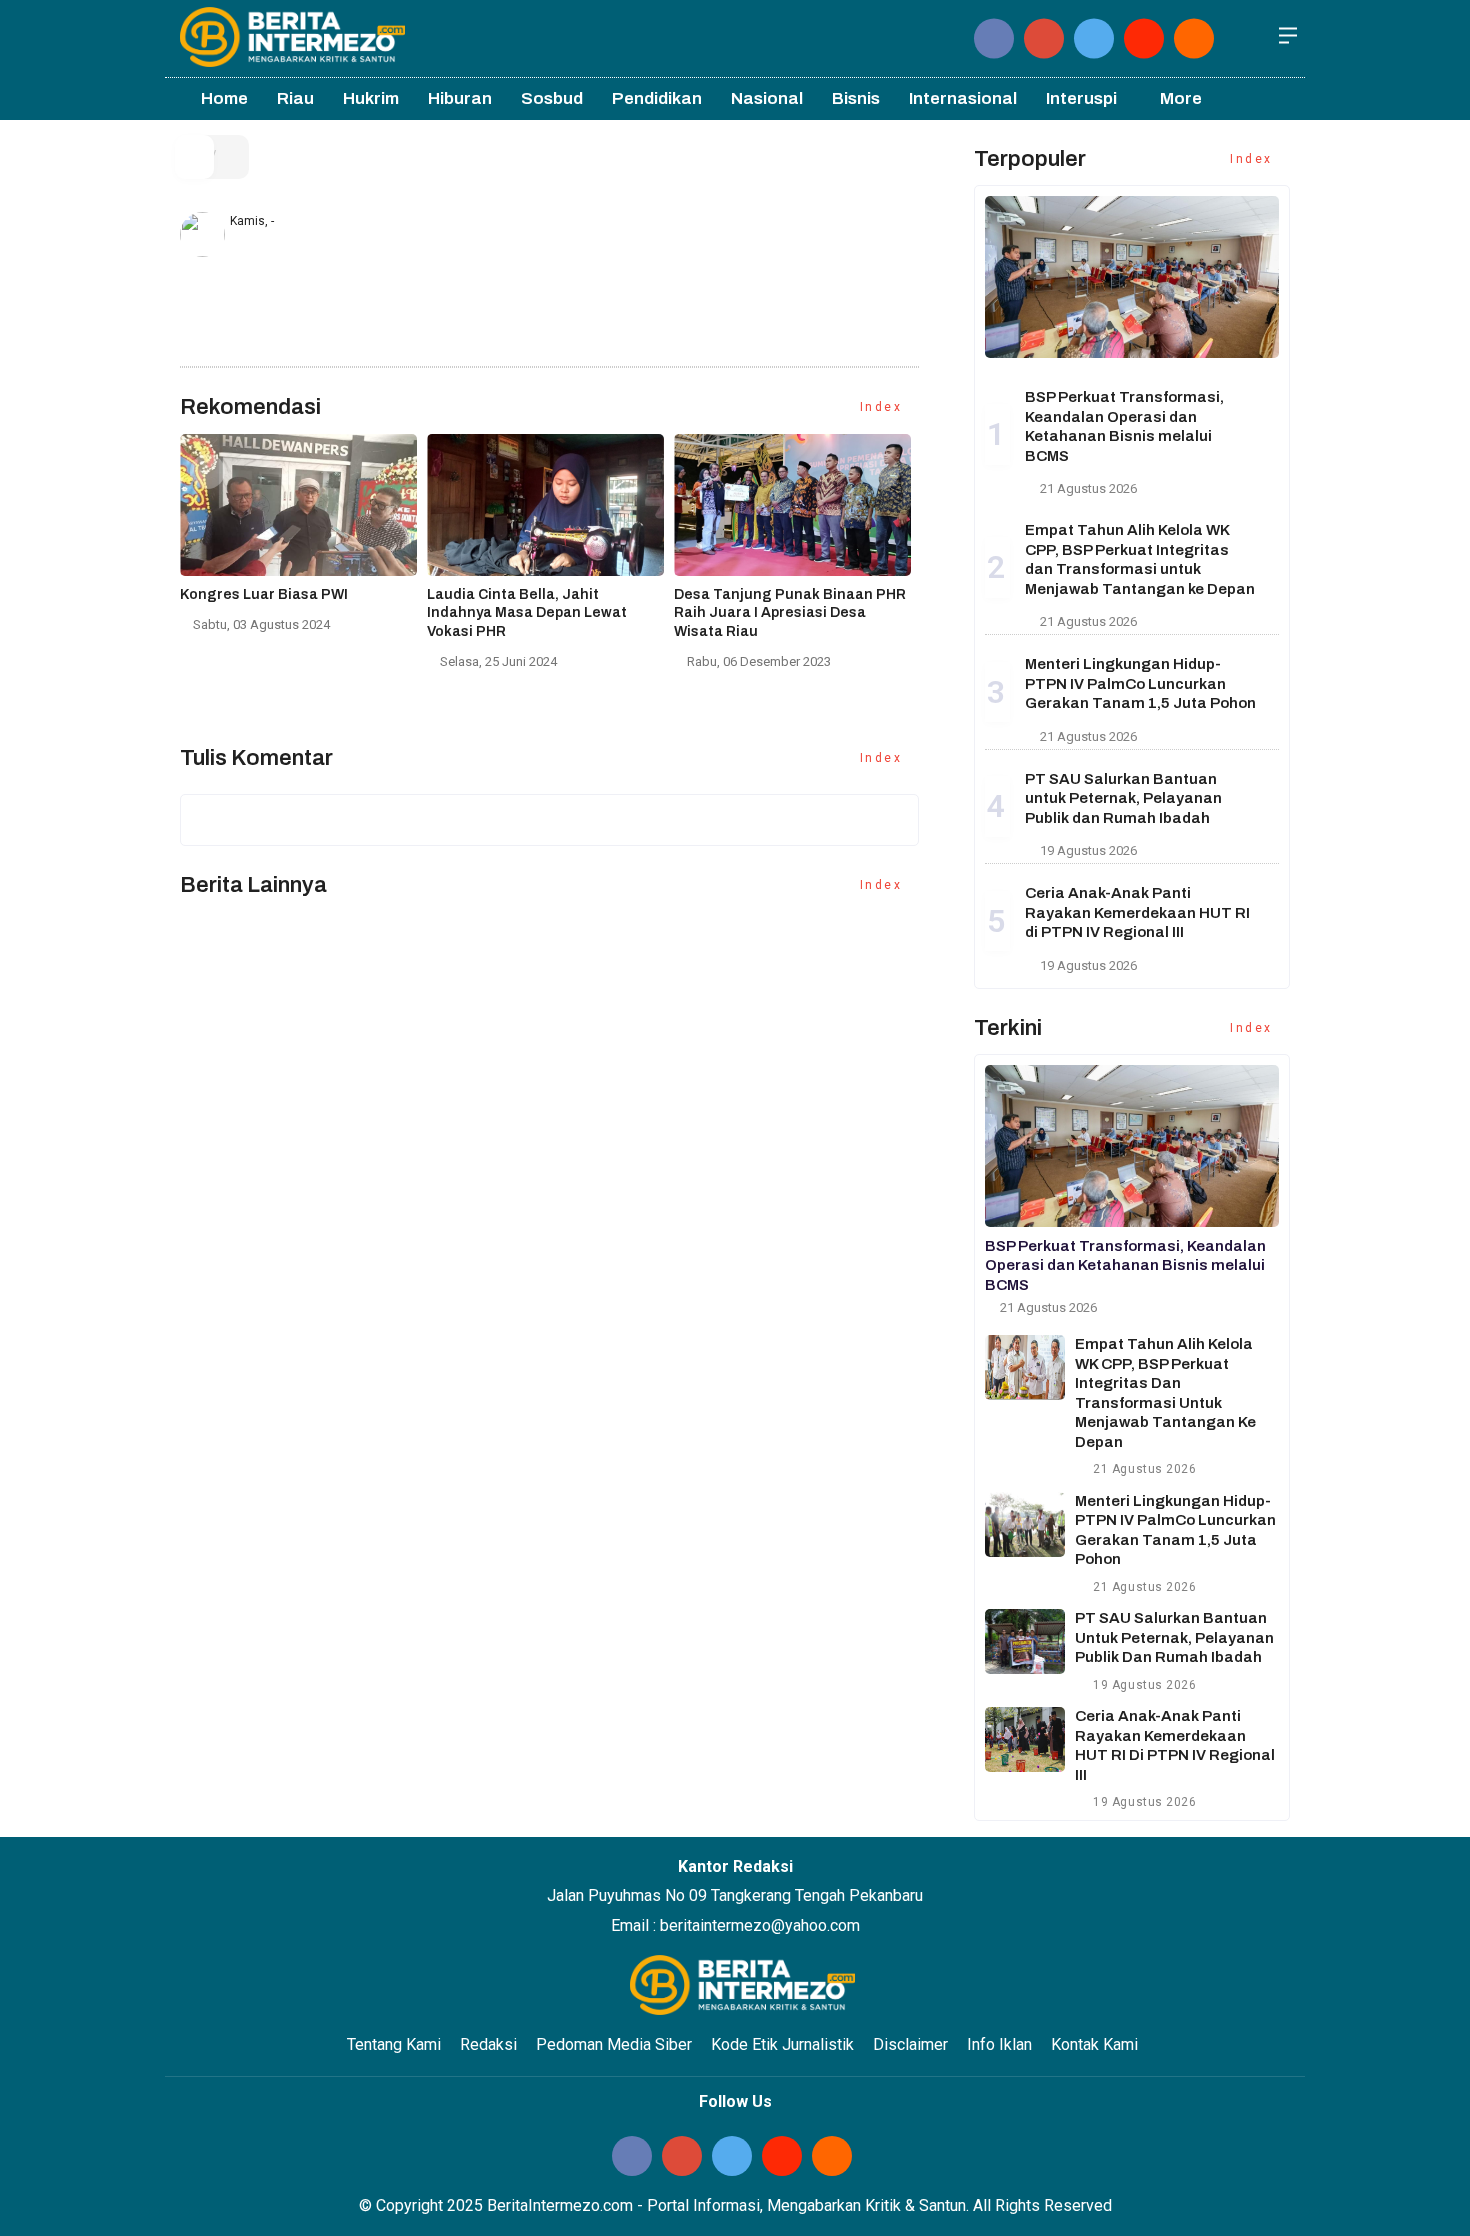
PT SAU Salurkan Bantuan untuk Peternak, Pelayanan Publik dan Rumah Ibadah (1123, 798)
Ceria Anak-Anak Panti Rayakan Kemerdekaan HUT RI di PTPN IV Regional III (1137, 912)
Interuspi (1081, 98)
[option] (303, 541)
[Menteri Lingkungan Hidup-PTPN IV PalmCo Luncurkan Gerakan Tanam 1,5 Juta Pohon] (1025, 1524)
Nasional (767, 98)
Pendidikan (657, 98)
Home (223, 98)
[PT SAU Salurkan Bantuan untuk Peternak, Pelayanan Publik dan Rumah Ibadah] (1025, 1641)
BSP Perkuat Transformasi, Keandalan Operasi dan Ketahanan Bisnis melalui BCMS (1125, 1265)
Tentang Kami (394, 2044)
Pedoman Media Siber (614, 2044)
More (1181, 98)
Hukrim (371, 98)
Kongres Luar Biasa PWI (264, 594)
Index (884, 407)
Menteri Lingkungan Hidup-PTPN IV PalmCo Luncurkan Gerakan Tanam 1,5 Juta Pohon (1140, 683)
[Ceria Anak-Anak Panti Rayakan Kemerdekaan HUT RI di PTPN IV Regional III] (1025, 1739)
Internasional (963, 98)
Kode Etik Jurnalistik (782, 2044)
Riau (295, 98)
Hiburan (460, 98)
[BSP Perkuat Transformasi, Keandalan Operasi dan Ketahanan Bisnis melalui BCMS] (1132, 277)
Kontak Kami (1094, 2044)
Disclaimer (910, 2044)
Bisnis (856, 98)
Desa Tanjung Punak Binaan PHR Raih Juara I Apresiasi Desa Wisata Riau (790, 612)
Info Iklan (999, 2044)
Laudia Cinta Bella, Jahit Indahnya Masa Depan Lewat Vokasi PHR (527, 612)
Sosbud (552, 98)
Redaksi (488, 2044)
